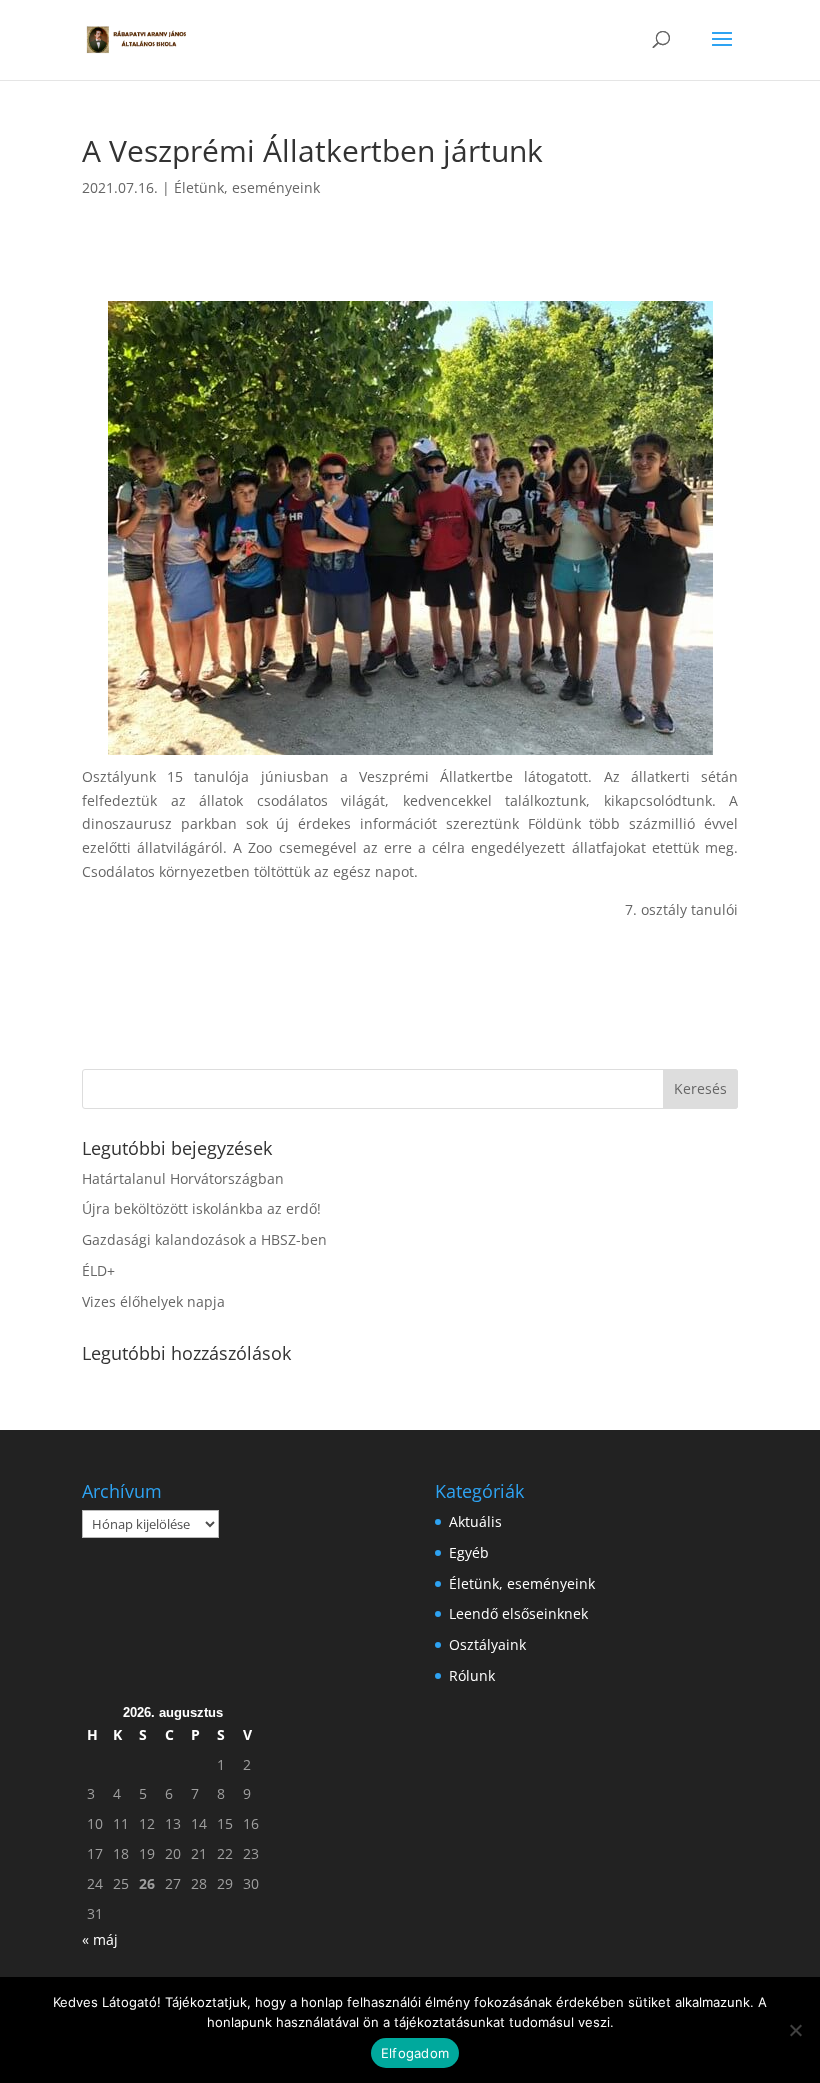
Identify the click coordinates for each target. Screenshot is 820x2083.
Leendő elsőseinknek (518, 1613)
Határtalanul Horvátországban (183, 1178)
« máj (100, 1939)
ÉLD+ (98, 1270)
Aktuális (475, 1521)
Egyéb (469, 1552)
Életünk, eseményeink (247, 187)
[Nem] (795, 2030)
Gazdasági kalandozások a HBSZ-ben (204, 1239)
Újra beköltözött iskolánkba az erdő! (201, 1208)
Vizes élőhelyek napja (153, 1301)
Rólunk (472, 1675)
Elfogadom (415, 2053)
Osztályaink (487, 1644)
